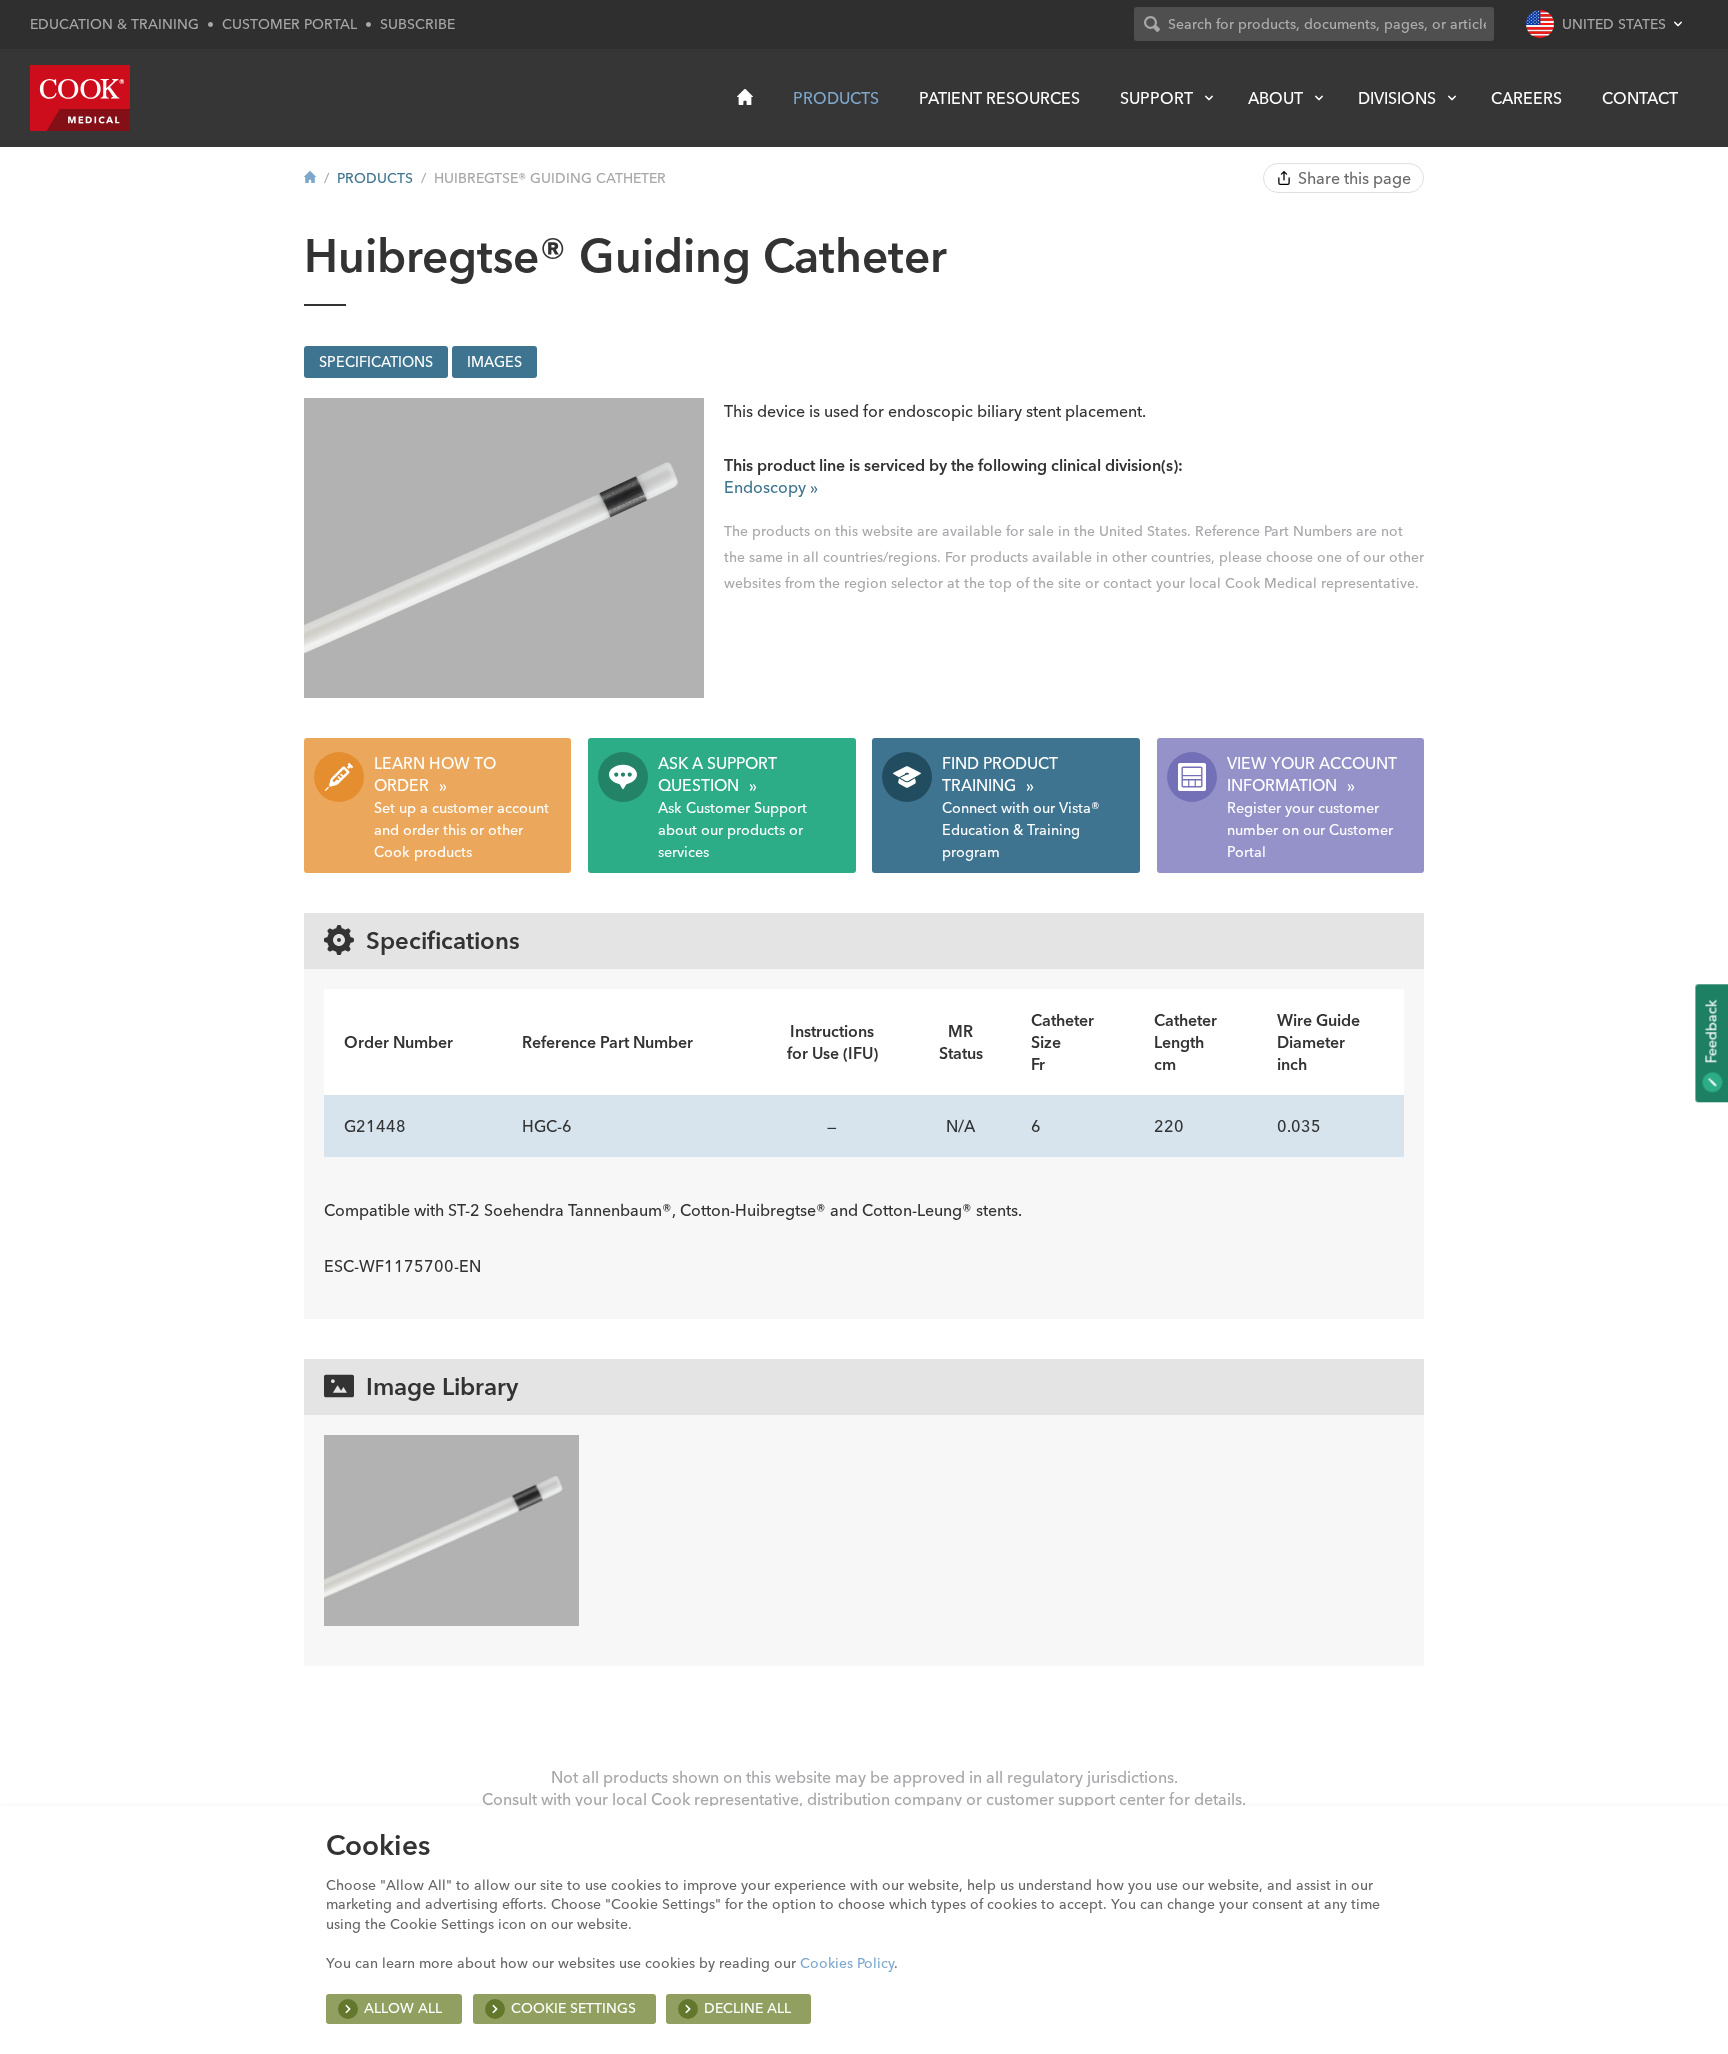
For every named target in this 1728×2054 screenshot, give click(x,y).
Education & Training (114, 24)
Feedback (1711, 1033)
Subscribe (417, 24)
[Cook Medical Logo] (80, 98)
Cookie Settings (573, 2008)
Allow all (403, 2008)
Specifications (376, 362)
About (1275, 98)
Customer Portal (289, 24)
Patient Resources (999, 98)
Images (494, 362)
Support (1156, 98)
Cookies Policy (847, 1963)
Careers (1526, 98)
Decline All (747, 2008)
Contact (1640, 98)
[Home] (745, 97)
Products (836, 98)
